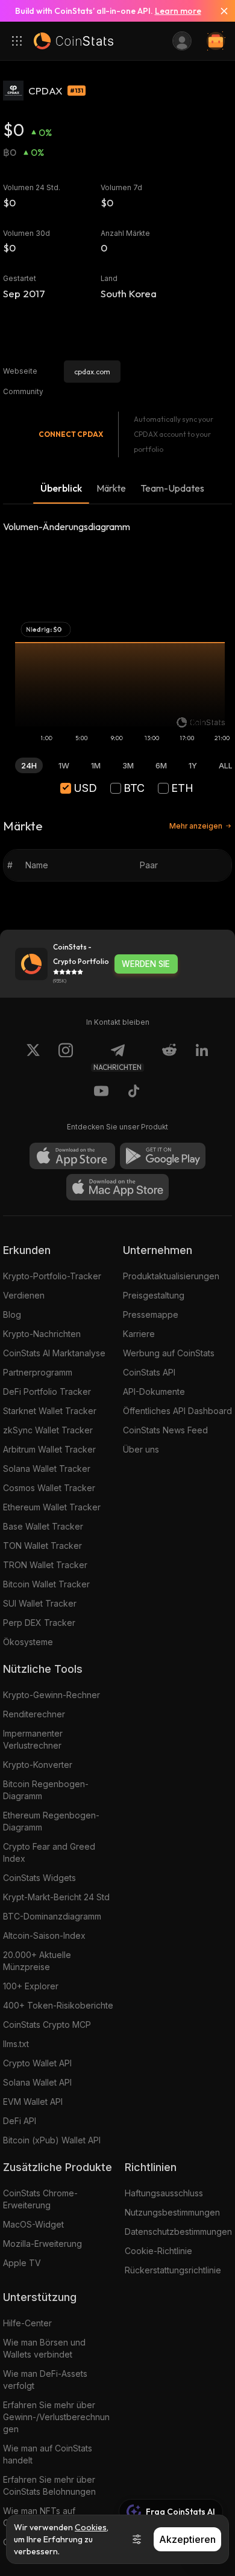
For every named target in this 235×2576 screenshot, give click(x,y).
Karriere (139, 1334)
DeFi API (20, 2121)
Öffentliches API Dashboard (177, 1411)
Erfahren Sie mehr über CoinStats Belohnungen (49, 2485)
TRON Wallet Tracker (45, 1565)
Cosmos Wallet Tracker (49, 1488)
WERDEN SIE (146, 964)
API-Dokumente (154, 1391)
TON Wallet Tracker (42, 1546)
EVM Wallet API (33, 2102)
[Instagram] (66, 1057)
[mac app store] (117, 1187)
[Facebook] (134, 1093)
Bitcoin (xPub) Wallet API (52, 2140)
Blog (12, 1314)
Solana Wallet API (37, 2082)
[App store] (72, 1156)
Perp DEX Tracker (39, 1623)
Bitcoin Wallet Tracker (46, 1584)
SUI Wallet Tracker (40, 1603)
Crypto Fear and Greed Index (49, 1852)
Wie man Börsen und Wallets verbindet (44, 2348)
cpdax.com (92, 372)
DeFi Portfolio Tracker (47, 1391)
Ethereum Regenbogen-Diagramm (51, 1821)
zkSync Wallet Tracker (48, 1430)
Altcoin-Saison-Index (44, 1935)
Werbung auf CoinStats (169, 1353)
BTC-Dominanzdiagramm (52, 1916)
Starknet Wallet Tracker (50, 1411)
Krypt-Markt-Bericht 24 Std (56, 1897)
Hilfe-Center (27, 2323)
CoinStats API (149, 1372)
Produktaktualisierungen (171, 1276)
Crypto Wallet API (37, 2063)
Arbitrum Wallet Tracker (49, 1449)
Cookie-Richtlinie (158, 2251)
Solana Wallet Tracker (47, 1469)
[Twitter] (33, 1057)
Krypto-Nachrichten (42, 1334)
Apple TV (22, 2263)
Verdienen (24, 1295)
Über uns (141, 1449)
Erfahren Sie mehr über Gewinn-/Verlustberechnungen (56, 2417)
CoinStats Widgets (39, 1878)
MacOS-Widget (33, 2224)
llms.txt (16, 2044)
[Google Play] (163, 1156)
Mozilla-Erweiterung (42, 2244)
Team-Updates (172, 488)
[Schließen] (219, 11)
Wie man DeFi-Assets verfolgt (45, 2380)
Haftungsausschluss (164, 2193)
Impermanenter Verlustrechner (33, 1739)
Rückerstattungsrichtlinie (173, 2270)
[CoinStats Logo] (74, 41)
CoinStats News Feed (165, 1430)
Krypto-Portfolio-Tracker (52, 1276)
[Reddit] (169, 1057)
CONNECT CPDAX (71, 434)
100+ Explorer (31, 1986)
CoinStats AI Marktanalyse (54, 1353)
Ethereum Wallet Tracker (52, 1507)
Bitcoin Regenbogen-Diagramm (46, 1790)
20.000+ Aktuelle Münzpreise (37, 1961)
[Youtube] (101, 1093)
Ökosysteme (28, 1642)
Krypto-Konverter (38, 1765)
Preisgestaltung (154, 1295)
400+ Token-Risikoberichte (58, 2005)
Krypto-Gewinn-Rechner (52, 1695)
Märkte (111, 488)
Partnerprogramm (38, 1372)
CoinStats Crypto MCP (47, 2025)
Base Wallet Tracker (43, 1526)
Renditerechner (34, 1714)
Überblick (61, 488)
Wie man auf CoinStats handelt (48, 2454)
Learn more (178, 11)
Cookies (91, 2527)
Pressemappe (151, 1314)
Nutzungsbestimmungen (172, 2212)
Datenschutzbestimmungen (178, 2232)
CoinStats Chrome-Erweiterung (40, 2199)
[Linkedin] (202, 1057)
